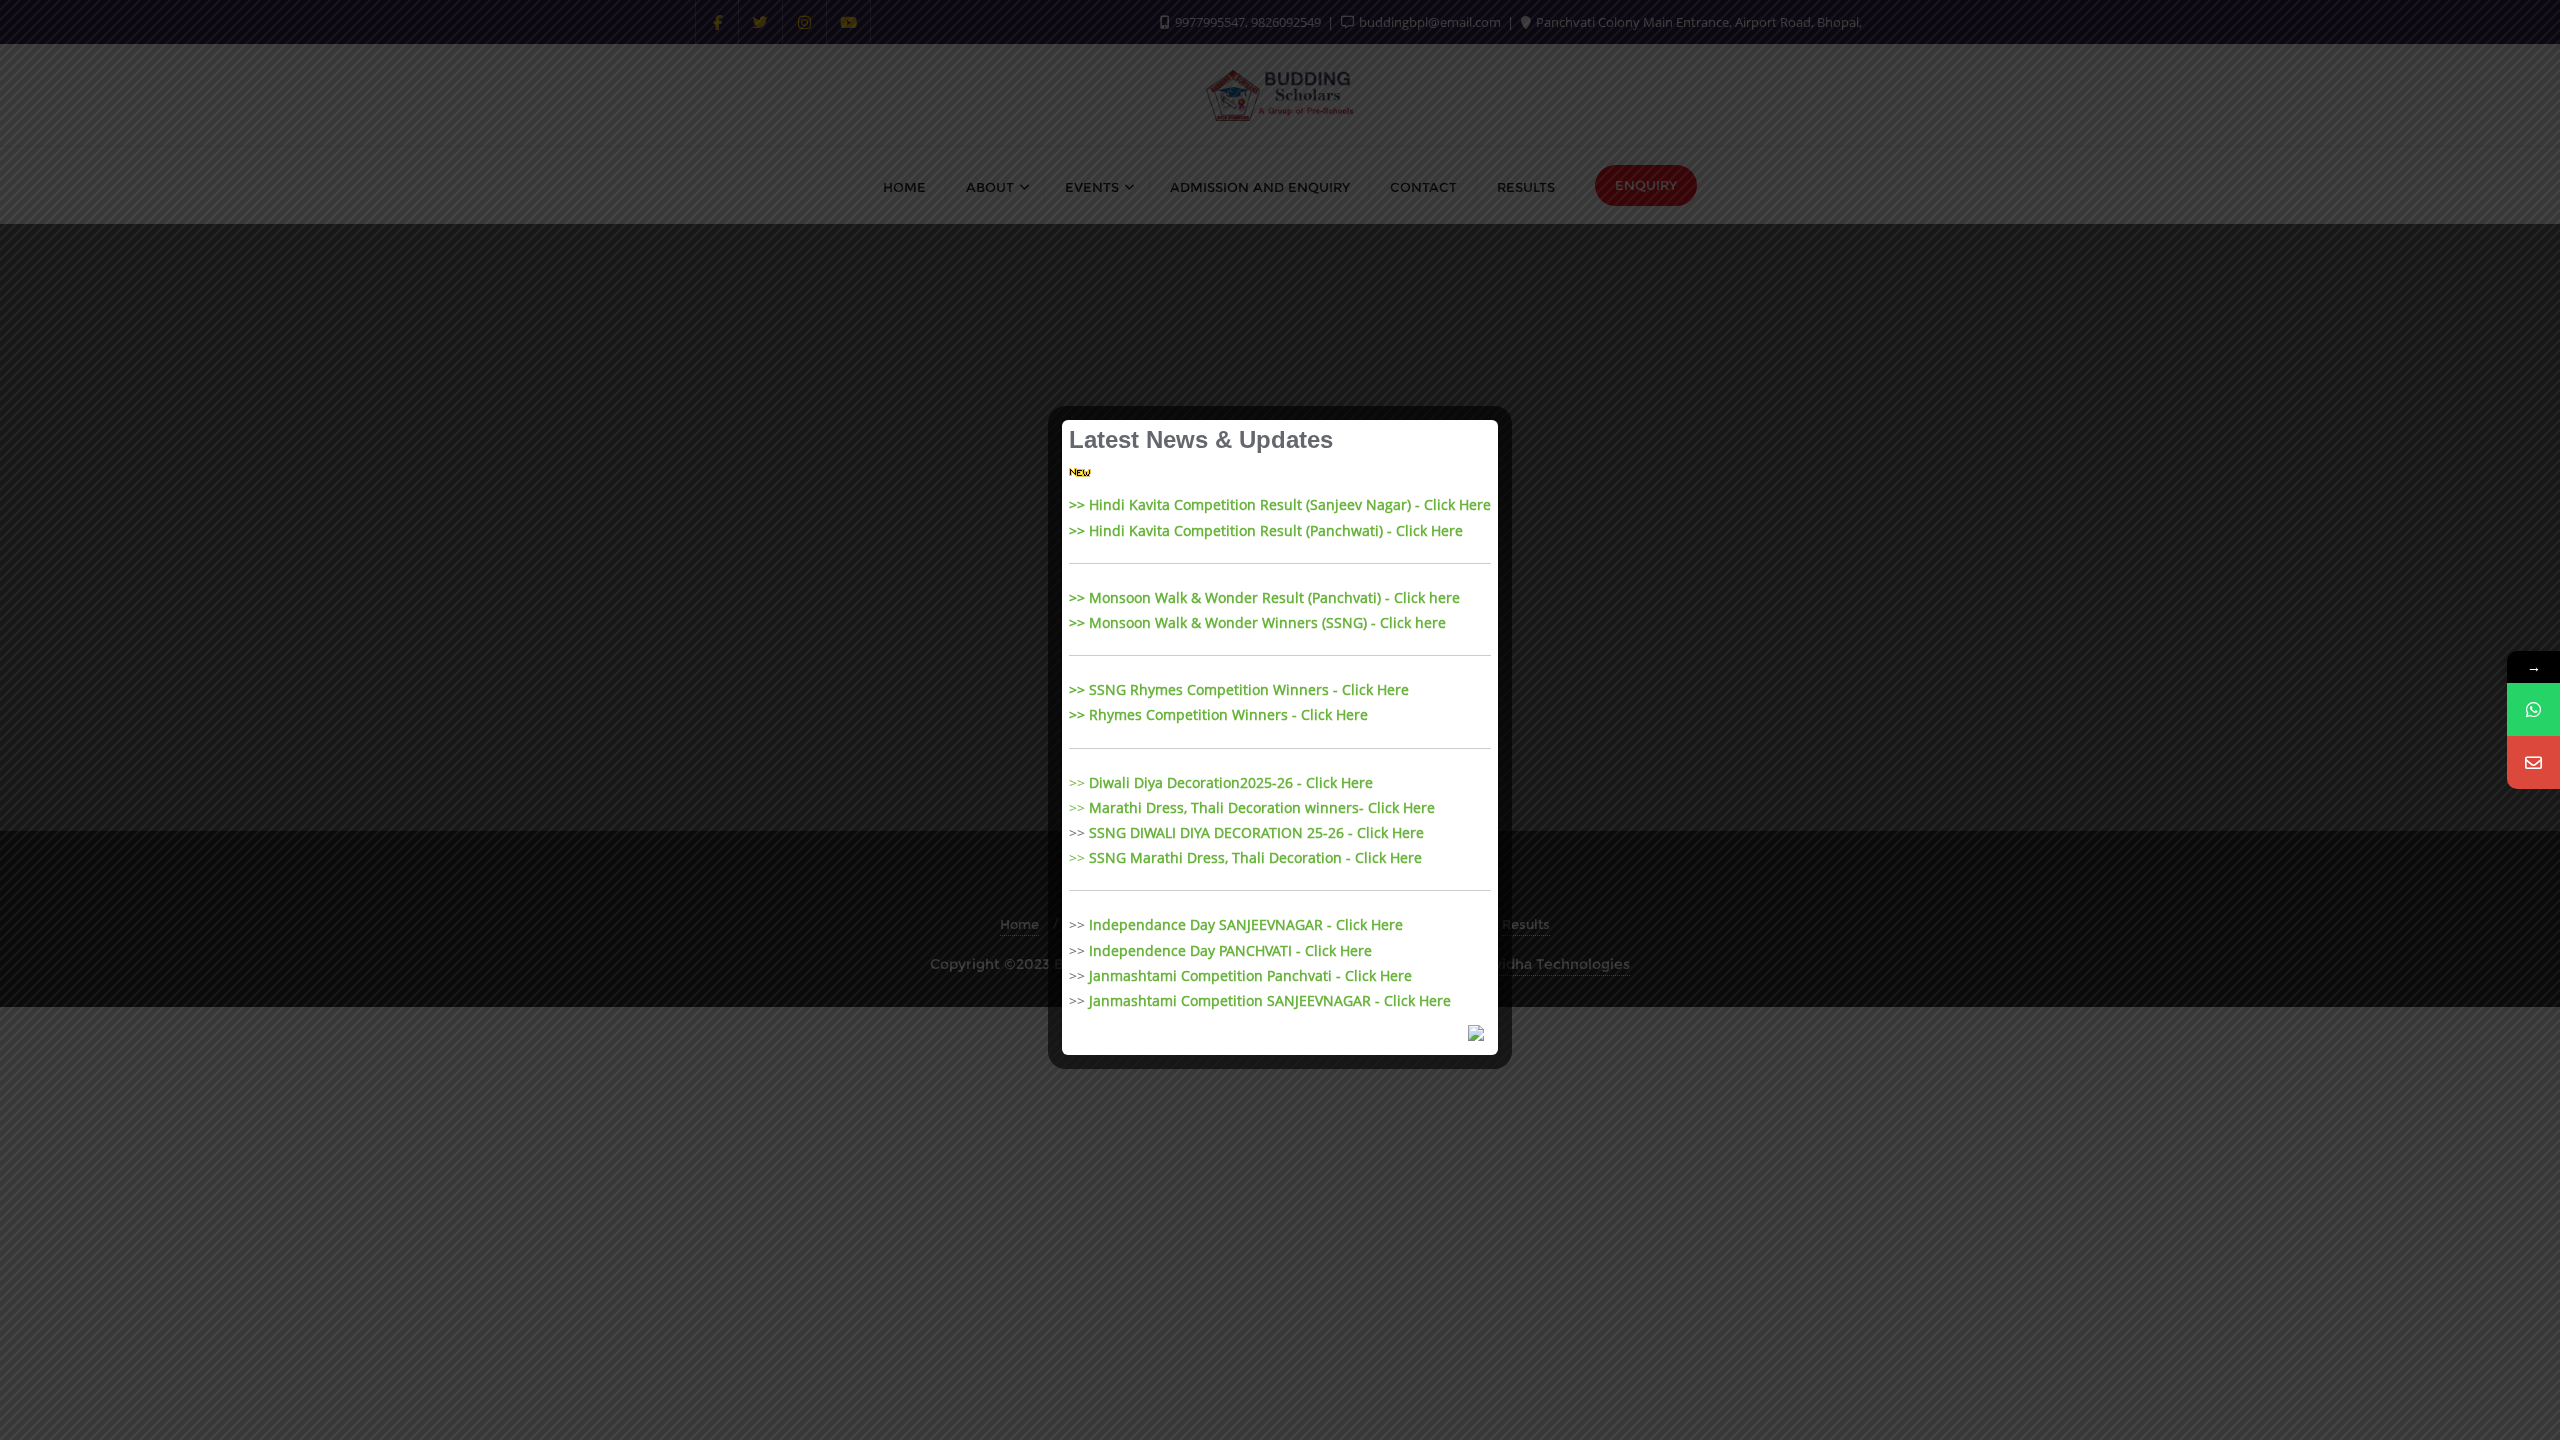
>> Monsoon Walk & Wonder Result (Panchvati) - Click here (1264, 597)
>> (1221, 782)
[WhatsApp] (2533, 709)
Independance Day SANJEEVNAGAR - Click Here (1246, 924)
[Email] (2533, 762)
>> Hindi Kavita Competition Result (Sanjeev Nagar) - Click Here (1280, 504)
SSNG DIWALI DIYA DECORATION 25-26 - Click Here (1256, 832)
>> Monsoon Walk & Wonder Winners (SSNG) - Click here (1257, 622)
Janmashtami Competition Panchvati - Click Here (1250, 975)
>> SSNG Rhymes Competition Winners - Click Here (1239, 689)
